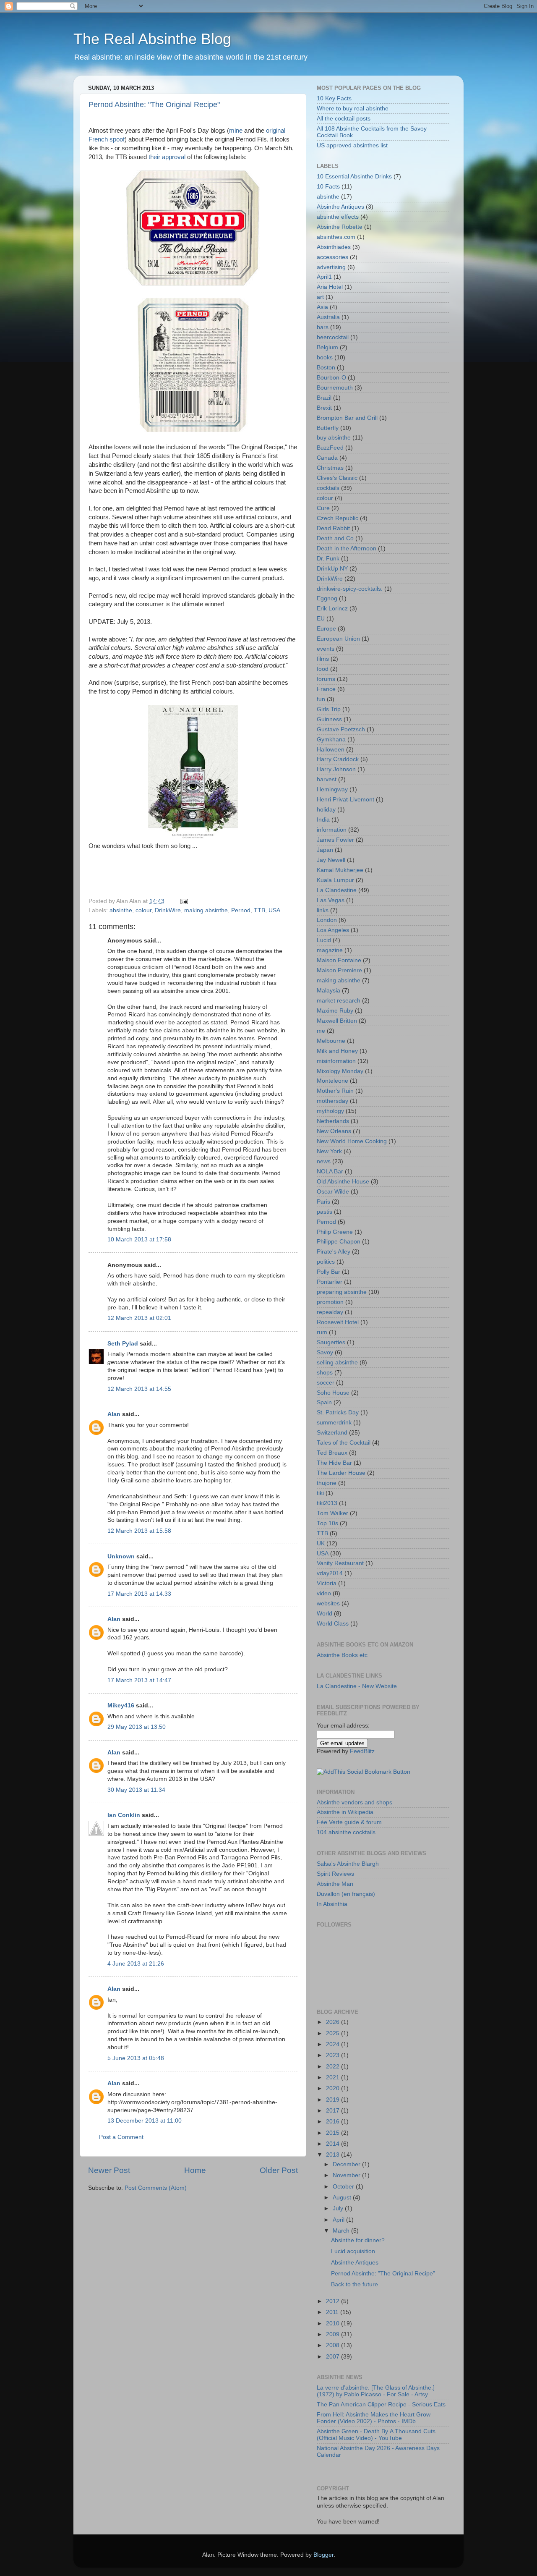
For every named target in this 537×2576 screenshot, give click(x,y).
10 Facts (328, 187)
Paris (323, 1202)
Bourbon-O (331, 378)
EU (321, 619)
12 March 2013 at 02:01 (139, 1318)
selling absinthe (337, 1363)
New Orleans (334, 1131)
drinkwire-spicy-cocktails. (350, 589)
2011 (333, 2312)
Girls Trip (329, 709)
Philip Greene (335, 1232)
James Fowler (335, 840)
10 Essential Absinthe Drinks (354, 177)
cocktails (328, 488)
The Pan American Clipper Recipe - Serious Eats (381, 2405)
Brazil (324, 398)
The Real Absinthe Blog (152, 39)
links (323, 910)
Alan (114, 1414)
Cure (323, 508)
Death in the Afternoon (347, 548)
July (339, 2208)
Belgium (327, 347)
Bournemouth (335, 388)
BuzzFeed (330, 448)
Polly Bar (328, 1272)
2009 (334, 2334)
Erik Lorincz (332, 609)
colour (143, 910)
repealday (330, 1312)
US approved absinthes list (352, 145)
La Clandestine (337, 890)
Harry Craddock (338, 759)
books (325, 357)
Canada (327, 458)
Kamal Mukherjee (340, 870)
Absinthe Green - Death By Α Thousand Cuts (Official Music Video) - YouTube (376, 2435)
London (327, 920)
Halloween (331, 750)
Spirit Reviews (335, 1874)
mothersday (332, 1101)
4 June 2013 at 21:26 (136, 1964)
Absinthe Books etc (342, 1655)
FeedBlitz (362, 1751)
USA (274, 910)
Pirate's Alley (334, 1252)
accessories (332, 257)
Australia (328, 317)
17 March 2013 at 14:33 (139, 1594)
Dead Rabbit (333, 528)
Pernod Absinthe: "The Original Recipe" (154, 105)
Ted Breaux (332, 1453)
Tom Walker (332, 1513)
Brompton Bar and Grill (347, 418)
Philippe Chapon (339, 1242)
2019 (334, 2100)
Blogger (323, 2555)
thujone (327, 1483)
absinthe (121, 910)
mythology (330, 1111)
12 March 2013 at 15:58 (139, 1531)
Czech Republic (338, 518)
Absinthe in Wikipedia (345, 1812)
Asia (322, 307)
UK (321, 1543)
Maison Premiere (339, 970)
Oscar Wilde (333, 1192)
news (324, 1161)
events (326, 649)
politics (326, 1262)
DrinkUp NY (332, 569)
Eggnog (327, 598)
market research (339, 1001)
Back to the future (355, 2284)
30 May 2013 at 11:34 (136, 1790)
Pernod (241, 910)
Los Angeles (333, 930)
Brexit (324, 408)
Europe (326, 629)
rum (322, 1332)
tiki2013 (327, 1503)
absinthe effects (338, 217)
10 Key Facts (334, 98)
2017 (334, 2111)
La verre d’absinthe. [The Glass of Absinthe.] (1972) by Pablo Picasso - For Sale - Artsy (376, 2391)
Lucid (324, 940)
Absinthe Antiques (340, 207)
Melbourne (331, 1041)
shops (325, 1373)
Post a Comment (121, 2137)
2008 (334, 2345)
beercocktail (333, 337)
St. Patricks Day (338, 1412)
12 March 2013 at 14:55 (139, 1389)
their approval (166, 157)
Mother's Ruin (335, 1091)
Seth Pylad (123, 1344)
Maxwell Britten (337, 1021)
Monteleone (332, 1081)
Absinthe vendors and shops (355, 1802)
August (343, 2198)
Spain (324, 1402)
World (325, 1614)
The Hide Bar (334, 1463)
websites (328, 1603)
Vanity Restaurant (340, 1563)
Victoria (327, 1583)
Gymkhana (331, 740)
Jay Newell (331, 860)
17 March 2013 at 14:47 (139, 1680)
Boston (326, 368)
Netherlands (333, 1121)
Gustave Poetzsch (341, 729)
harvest (327, 779)
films (323, 659)
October (344, 2187)
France (326, 689)
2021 (334, 2077)
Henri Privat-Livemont (345, 800)
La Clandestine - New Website (357, 1686)
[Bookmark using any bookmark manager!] (364, 1772)
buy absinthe (334, 438)
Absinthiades (334, 247)
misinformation (336, 1061)
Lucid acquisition (353, 2251)
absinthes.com (336, 237)
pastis (325, 1212)
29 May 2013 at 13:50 (137, 1727)
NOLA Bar (330, 1172)
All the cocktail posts (344, 119)
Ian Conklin (124, 1815)
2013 (334, 2155)
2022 (334, 2067)
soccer (326, 1383)
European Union (338, 639)
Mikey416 (121, 1706)
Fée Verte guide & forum (349, 1822)
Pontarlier (330, 1282)
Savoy (325, 1352)
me (321, 1031)
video (324, 1593)
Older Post (279, 2170)
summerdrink (334, 1423)
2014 (334, 2144)
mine (236, 131)
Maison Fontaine (339, 960)
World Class (333, 1624)
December (347, 2164)
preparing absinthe (342, 1292)
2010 (334, 2323)
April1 (324, 277)
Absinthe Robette (340, 227)
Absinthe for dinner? (358, 2240)
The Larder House (341, 1473)
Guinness (329, 719)
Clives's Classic (337, 478)
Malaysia (328, 991)
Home (195, 2170)
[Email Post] (183, 901)
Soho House (333, 1393)
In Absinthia (332, 1904)
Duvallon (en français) (346, 1894)
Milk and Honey (337, 1051)
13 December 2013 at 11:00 (145, 2121)
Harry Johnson (336, 769)
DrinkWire (168, 910)
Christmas (330, 468)
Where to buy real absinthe (353, 109)
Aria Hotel (330, 287)
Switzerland (332, 1433)
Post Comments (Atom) (156, 2188)
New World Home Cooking (352, 1141)
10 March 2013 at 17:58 (139, 1240)
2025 (334, 2033)
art (320, 297)
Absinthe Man (335, 1884)
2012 (334, 2301)
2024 (334, 2044)
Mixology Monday (340, 1071)
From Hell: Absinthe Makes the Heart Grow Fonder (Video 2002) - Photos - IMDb (374, 2418)
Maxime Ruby (335, 1011)
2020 (334, 2088)
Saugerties (331, 1342)
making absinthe (206, 910)
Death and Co (335, 538)
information (332, 830)
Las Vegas (331, 900)
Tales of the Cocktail (344, 1443)
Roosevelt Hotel (338, 1322)
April (339, 2220)
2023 (334, 2055)
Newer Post (109, 2170)
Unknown (121, 1556)
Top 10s (327, 1523)
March (342, 2231)
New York (329, 1151)
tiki (320, 1493)
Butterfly (328, 428)
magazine (330, 950)
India (323, 820)
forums (326, 679)
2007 (334, 2357)
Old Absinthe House (343, 1182)
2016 (334, 2122)
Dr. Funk (328, 559)
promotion (330, 1302)
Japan (325, 850)
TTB (259, 910)
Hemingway (332, 789)
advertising (331, 267)
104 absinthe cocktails (346, 1832)
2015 (334, 2133)
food (323, 669)
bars (323, 327)
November (347, 2175)
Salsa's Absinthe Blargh (348, 1864)
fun (321, 699)
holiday (326, 810)
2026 (334, 2022)
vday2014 (330, 1573)
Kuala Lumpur (335, 880)
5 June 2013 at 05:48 (136, 2058)
